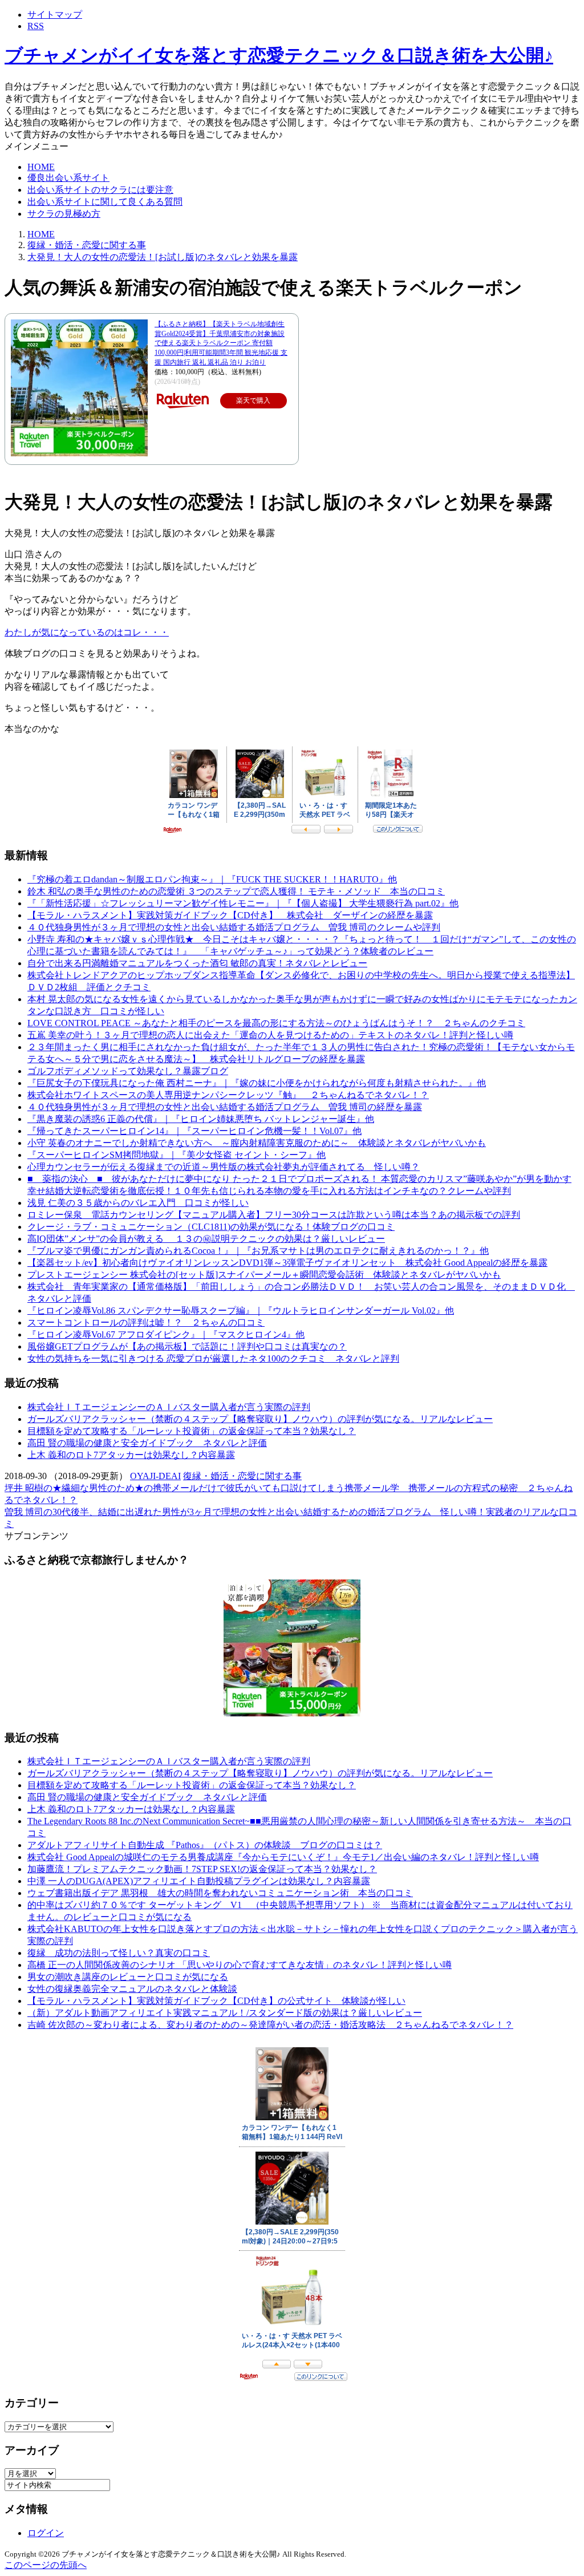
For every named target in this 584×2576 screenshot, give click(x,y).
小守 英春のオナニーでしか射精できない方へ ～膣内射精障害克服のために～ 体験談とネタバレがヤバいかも (257, 1143)
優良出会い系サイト (68, 178)
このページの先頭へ (46, 2565)
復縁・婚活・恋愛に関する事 (242, 1476)
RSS (36, 26)
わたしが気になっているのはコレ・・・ (87, 632)
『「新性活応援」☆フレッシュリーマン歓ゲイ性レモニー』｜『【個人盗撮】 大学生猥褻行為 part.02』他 (243, 903)
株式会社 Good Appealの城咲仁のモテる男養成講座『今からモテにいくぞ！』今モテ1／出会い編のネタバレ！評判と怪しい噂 (283, 1857)
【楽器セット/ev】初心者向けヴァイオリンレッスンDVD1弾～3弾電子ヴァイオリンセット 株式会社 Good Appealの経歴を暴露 (287, 1263)
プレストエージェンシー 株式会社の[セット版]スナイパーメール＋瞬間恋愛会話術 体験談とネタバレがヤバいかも (264, 1275)
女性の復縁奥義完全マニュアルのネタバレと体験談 (132, 1989)
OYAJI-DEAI (155, 1476)
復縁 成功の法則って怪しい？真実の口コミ (119, 1953)
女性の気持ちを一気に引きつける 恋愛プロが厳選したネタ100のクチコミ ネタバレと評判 (213, 1358)
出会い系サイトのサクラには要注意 (100, 190)
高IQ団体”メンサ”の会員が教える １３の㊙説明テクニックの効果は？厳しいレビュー (206, 1239)
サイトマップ (55, 15)
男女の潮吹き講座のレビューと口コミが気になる (128, 1977)
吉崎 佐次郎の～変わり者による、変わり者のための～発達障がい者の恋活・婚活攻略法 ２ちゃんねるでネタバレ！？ (270, 2025)
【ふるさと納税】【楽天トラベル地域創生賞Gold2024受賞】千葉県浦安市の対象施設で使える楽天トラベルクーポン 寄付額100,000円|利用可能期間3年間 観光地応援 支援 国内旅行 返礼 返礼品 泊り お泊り (221, 343)
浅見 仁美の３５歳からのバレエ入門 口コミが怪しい (138, 1203)
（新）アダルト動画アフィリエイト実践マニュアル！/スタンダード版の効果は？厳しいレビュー (225, 2013)
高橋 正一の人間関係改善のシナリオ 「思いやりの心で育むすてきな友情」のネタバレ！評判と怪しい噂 (240, 1965)
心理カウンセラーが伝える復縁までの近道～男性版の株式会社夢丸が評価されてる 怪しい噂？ (224, 1167)
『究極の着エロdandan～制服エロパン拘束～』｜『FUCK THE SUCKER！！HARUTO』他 (212, 879)
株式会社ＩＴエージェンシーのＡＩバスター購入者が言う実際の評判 (169, 1407)
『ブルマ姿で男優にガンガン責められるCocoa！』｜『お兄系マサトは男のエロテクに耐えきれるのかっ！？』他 (258, 1251)
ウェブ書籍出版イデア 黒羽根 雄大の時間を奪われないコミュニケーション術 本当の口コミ (220, 1893)
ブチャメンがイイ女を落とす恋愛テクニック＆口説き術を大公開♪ (279, 55)
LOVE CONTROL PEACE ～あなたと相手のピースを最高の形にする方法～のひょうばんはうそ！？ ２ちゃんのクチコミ (276, 1023)
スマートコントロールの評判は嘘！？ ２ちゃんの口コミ (146, 1323)
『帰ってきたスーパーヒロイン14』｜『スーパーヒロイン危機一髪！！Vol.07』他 (194, 1131)
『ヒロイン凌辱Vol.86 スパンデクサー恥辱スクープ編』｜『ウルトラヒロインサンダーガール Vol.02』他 (241, 1311)
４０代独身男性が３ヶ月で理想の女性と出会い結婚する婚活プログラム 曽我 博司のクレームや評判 (234, 927)
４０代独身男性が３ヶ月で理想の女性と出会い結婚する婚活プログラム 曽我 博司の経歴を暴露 (225, 1107)
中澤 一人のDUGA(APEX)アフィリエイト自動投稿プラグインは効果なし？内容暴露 (199, 1881)
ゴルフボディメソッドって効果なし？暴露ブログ (128, 1071)
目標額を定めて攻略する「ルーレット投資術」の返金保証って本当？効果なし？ (192, 1431)
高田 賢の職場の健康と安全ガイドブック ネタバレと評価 (147, 1443)
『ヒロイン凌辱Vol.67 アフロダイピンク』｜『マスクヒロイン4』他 (166, 1334)
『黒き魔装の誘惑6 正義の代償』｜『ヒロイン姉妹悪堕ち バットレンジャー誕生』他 (201, 1119)
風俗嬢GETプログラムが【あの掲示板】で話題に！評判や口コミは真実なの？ (187, 1346)
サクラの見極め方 (64, 214)
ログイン (46, 2533)
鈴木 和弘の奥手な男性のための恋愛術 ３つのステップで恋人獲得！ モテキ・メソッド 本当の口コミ (236, 891)
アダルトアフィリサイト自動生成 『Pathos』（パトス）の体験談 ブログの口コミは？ (205, 1845)
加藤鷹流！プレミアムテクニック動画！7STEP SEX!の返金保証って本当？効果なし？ (202, 1869)
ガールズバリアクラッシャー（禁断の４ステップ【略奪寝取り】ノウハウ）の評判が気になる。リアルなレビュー (260, 1419)
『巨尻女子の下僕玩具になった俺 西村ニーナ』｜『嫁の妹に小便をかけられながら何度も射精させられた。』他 (257, 1083)
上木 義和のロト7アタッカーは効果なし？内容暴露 (131, 1455)
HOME (41, 167)
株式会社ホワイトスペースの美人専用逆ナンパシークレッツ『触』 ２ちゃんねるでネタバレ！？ (228, 1095)
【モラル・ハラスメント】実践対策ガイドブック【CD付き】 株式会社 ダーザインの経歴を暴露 (230, 915)
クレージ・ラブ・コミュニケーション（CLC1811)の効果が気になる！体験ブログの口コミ (211, 1227)
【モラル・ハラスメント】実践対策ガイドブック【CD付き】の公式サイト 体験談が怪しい (216, 2001)
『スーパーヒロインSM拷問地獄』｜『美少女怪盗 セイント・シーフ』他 (177, 1155)
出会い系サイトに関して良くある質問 (105, 202)
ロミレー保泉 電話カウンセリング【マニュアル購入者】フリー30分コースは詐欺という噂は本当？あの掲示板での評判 (274, 1215)
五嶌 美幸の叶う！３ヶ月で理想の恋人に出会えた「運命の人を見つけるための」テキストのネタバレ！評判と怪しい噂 (270, 1035)
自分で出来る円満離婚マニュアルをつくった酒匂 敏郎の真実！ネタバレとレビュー (197, 963)
